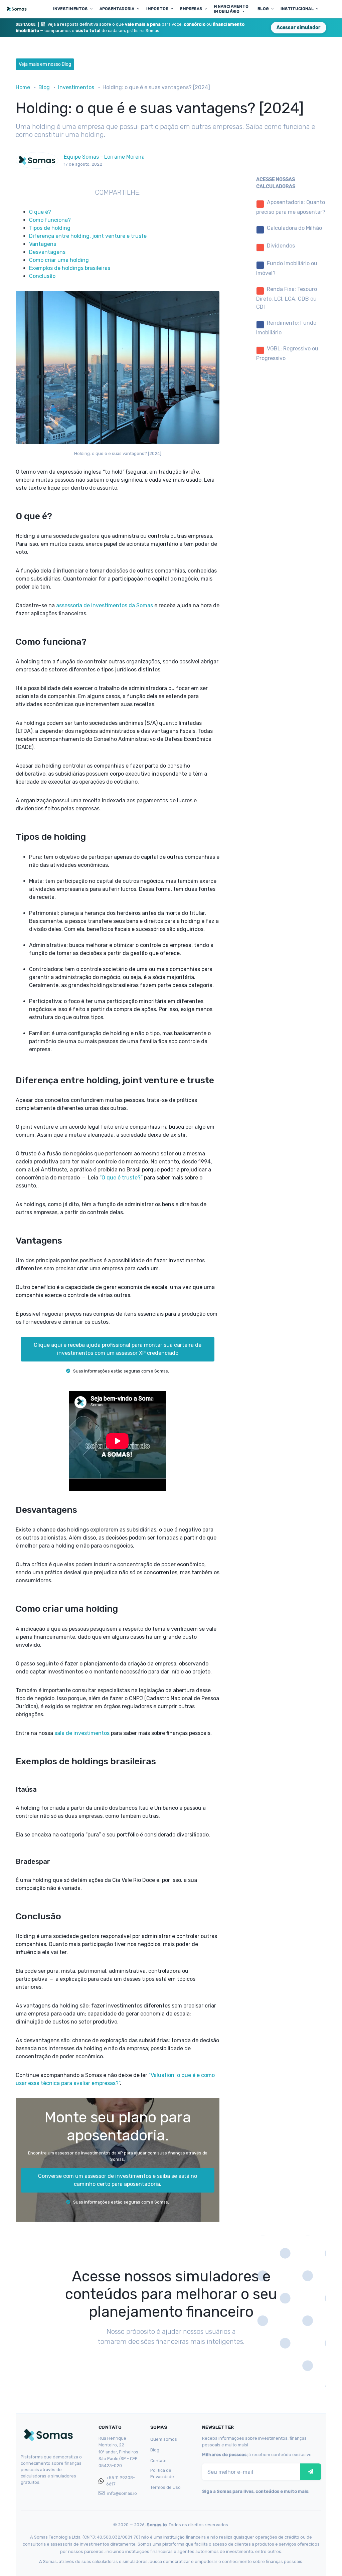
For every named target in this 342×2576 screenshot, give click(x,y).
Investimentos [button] (70, 9)
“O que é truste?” (121, 1178)
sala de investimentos (82, 1733)
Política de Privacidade (162, 2473)
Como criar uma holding (59, 260)
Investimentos (76, 87)
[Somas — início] (18, 9)
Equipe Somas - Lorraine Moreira (104, 157)
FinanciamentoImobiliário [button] (231, 9)
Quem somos (164, 2439)
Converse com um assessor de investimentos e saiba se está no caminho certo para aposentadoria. (118, 2180)
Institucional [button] (297, 9)
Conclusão (42, 276)
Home (23, 87)
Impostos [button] (157, 9)
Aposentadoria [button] (117, 9)
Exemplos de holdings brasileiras (70, 268)
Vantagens (43, 244)
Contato (158, 2461)
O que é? (40, 212)
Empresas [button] (191, 9)
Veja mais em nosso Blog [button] (45, 64)
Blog (44, 87)
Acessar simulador (299, 28)
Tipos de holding (50, 228)
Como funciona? (50, 220)
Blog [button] (263, 9)
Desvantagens (47, 252)
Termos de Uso (165, 2487)
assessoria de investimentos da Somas (105, 605)
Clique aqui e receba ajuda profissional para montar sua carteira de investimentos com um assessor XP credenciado (118, 1349)
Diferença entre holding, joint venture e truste (88, 236)
